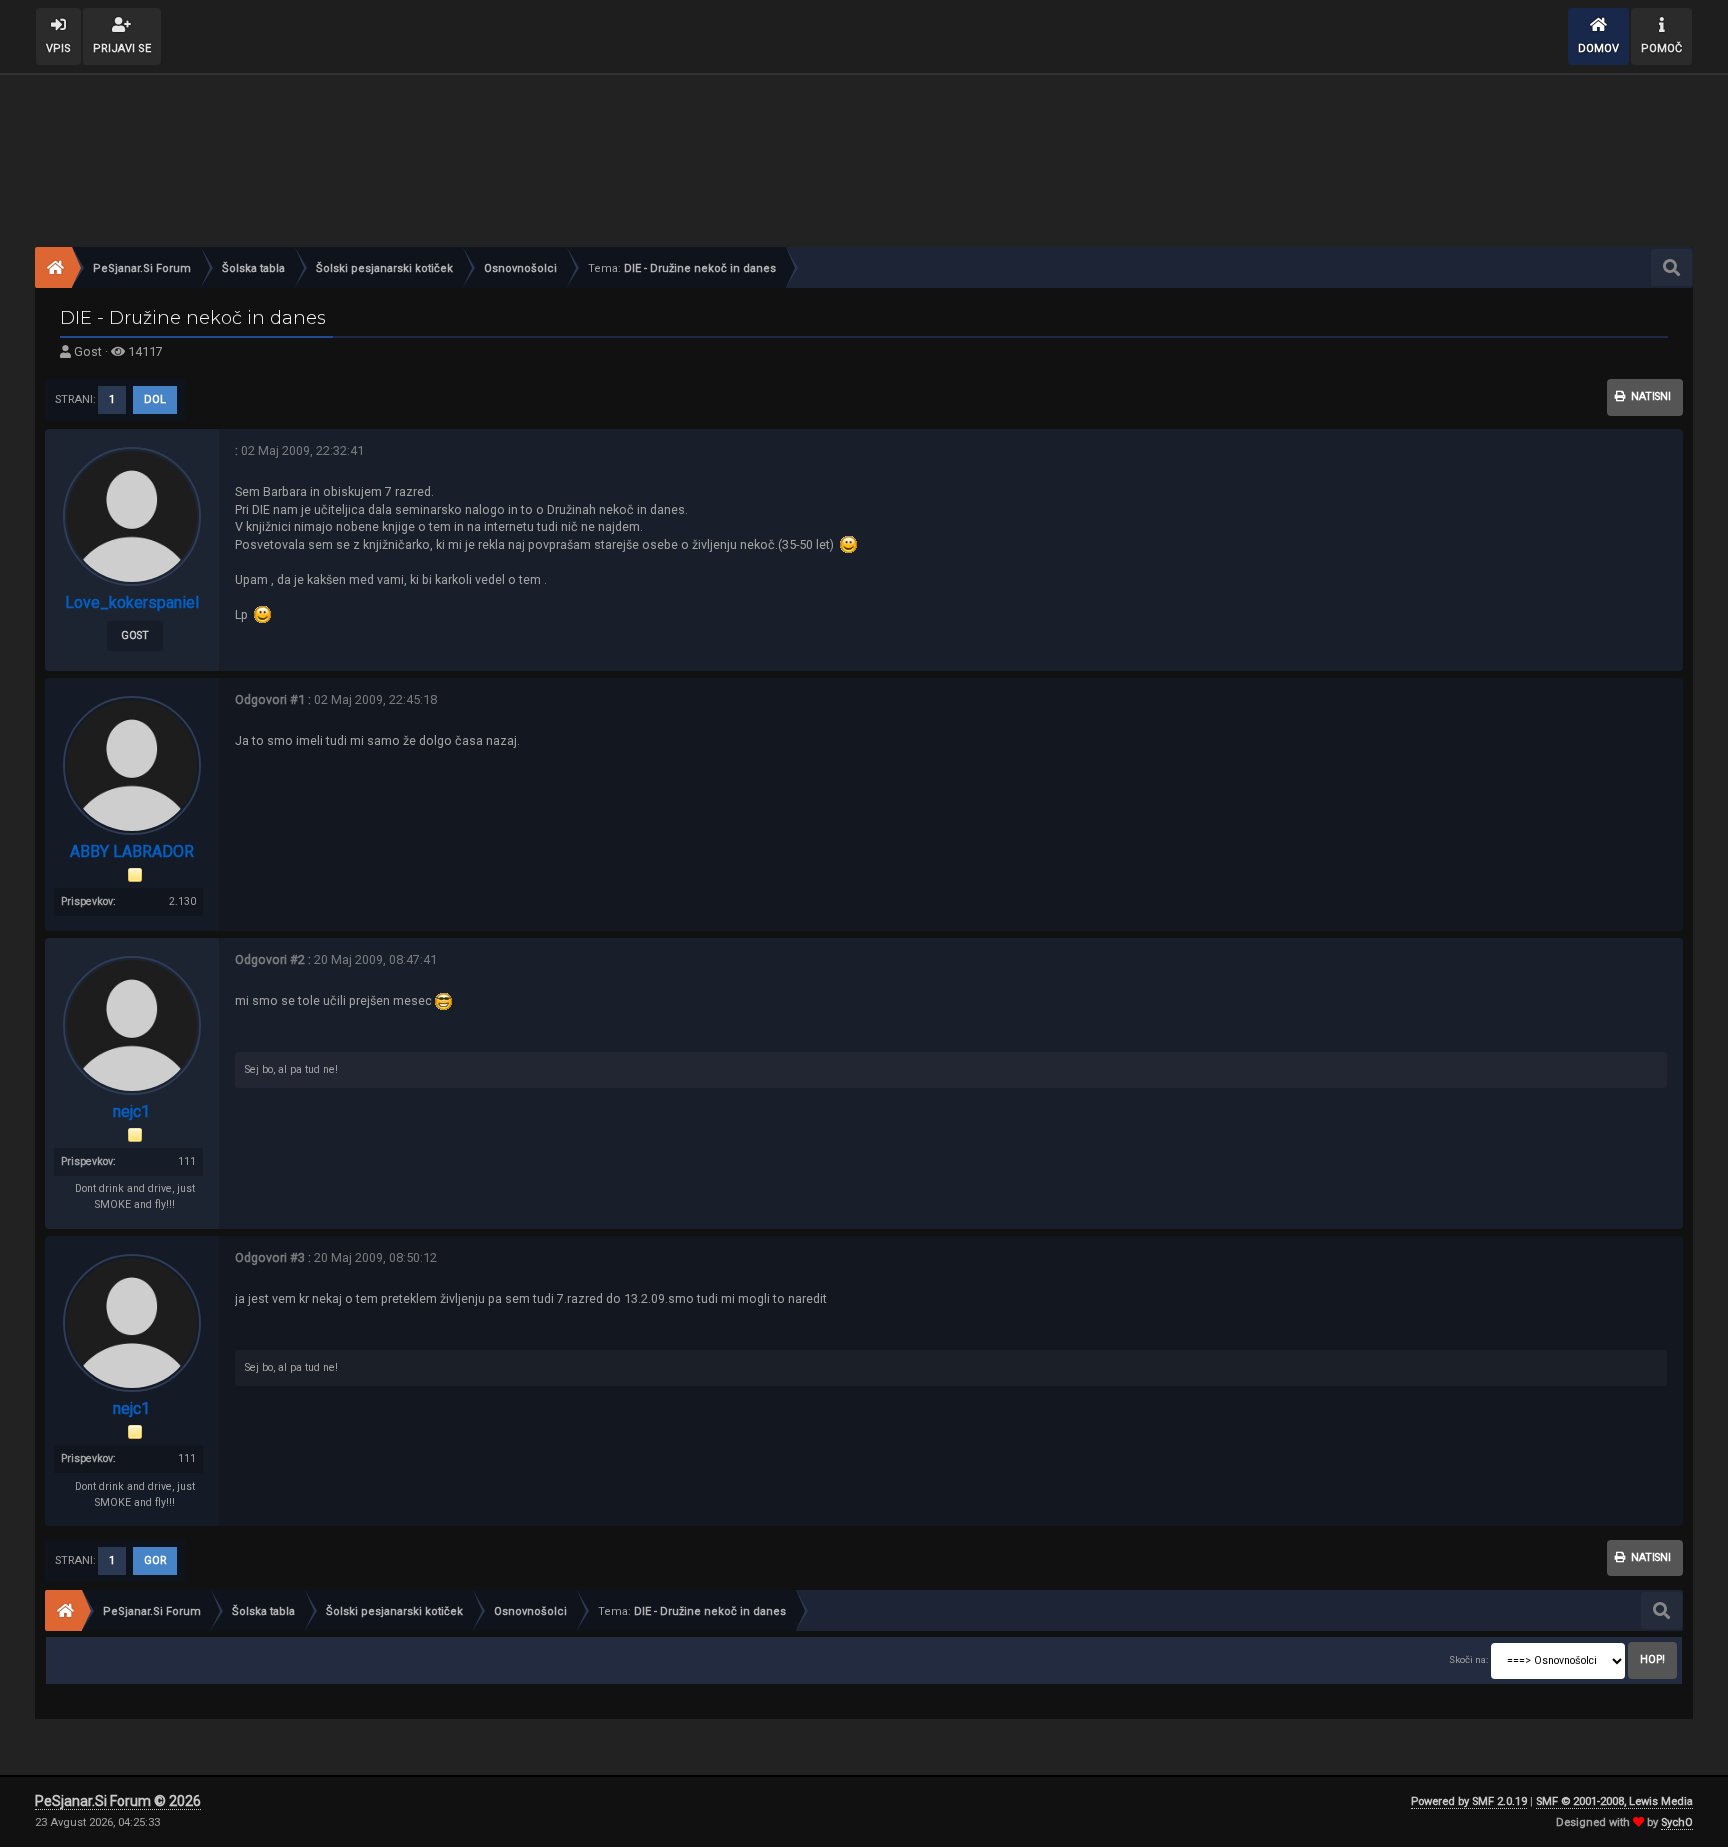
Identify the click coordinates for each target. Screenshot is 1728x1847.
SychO (1677, 1822)
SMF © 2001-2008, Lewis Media (1614, 1801)
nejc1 (131, 1111)
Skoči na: (1468, 1659)
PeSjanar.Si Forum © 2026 (118, 1801)
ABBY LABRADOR (132, 851)
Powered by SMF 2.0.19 (1469, 1801)
